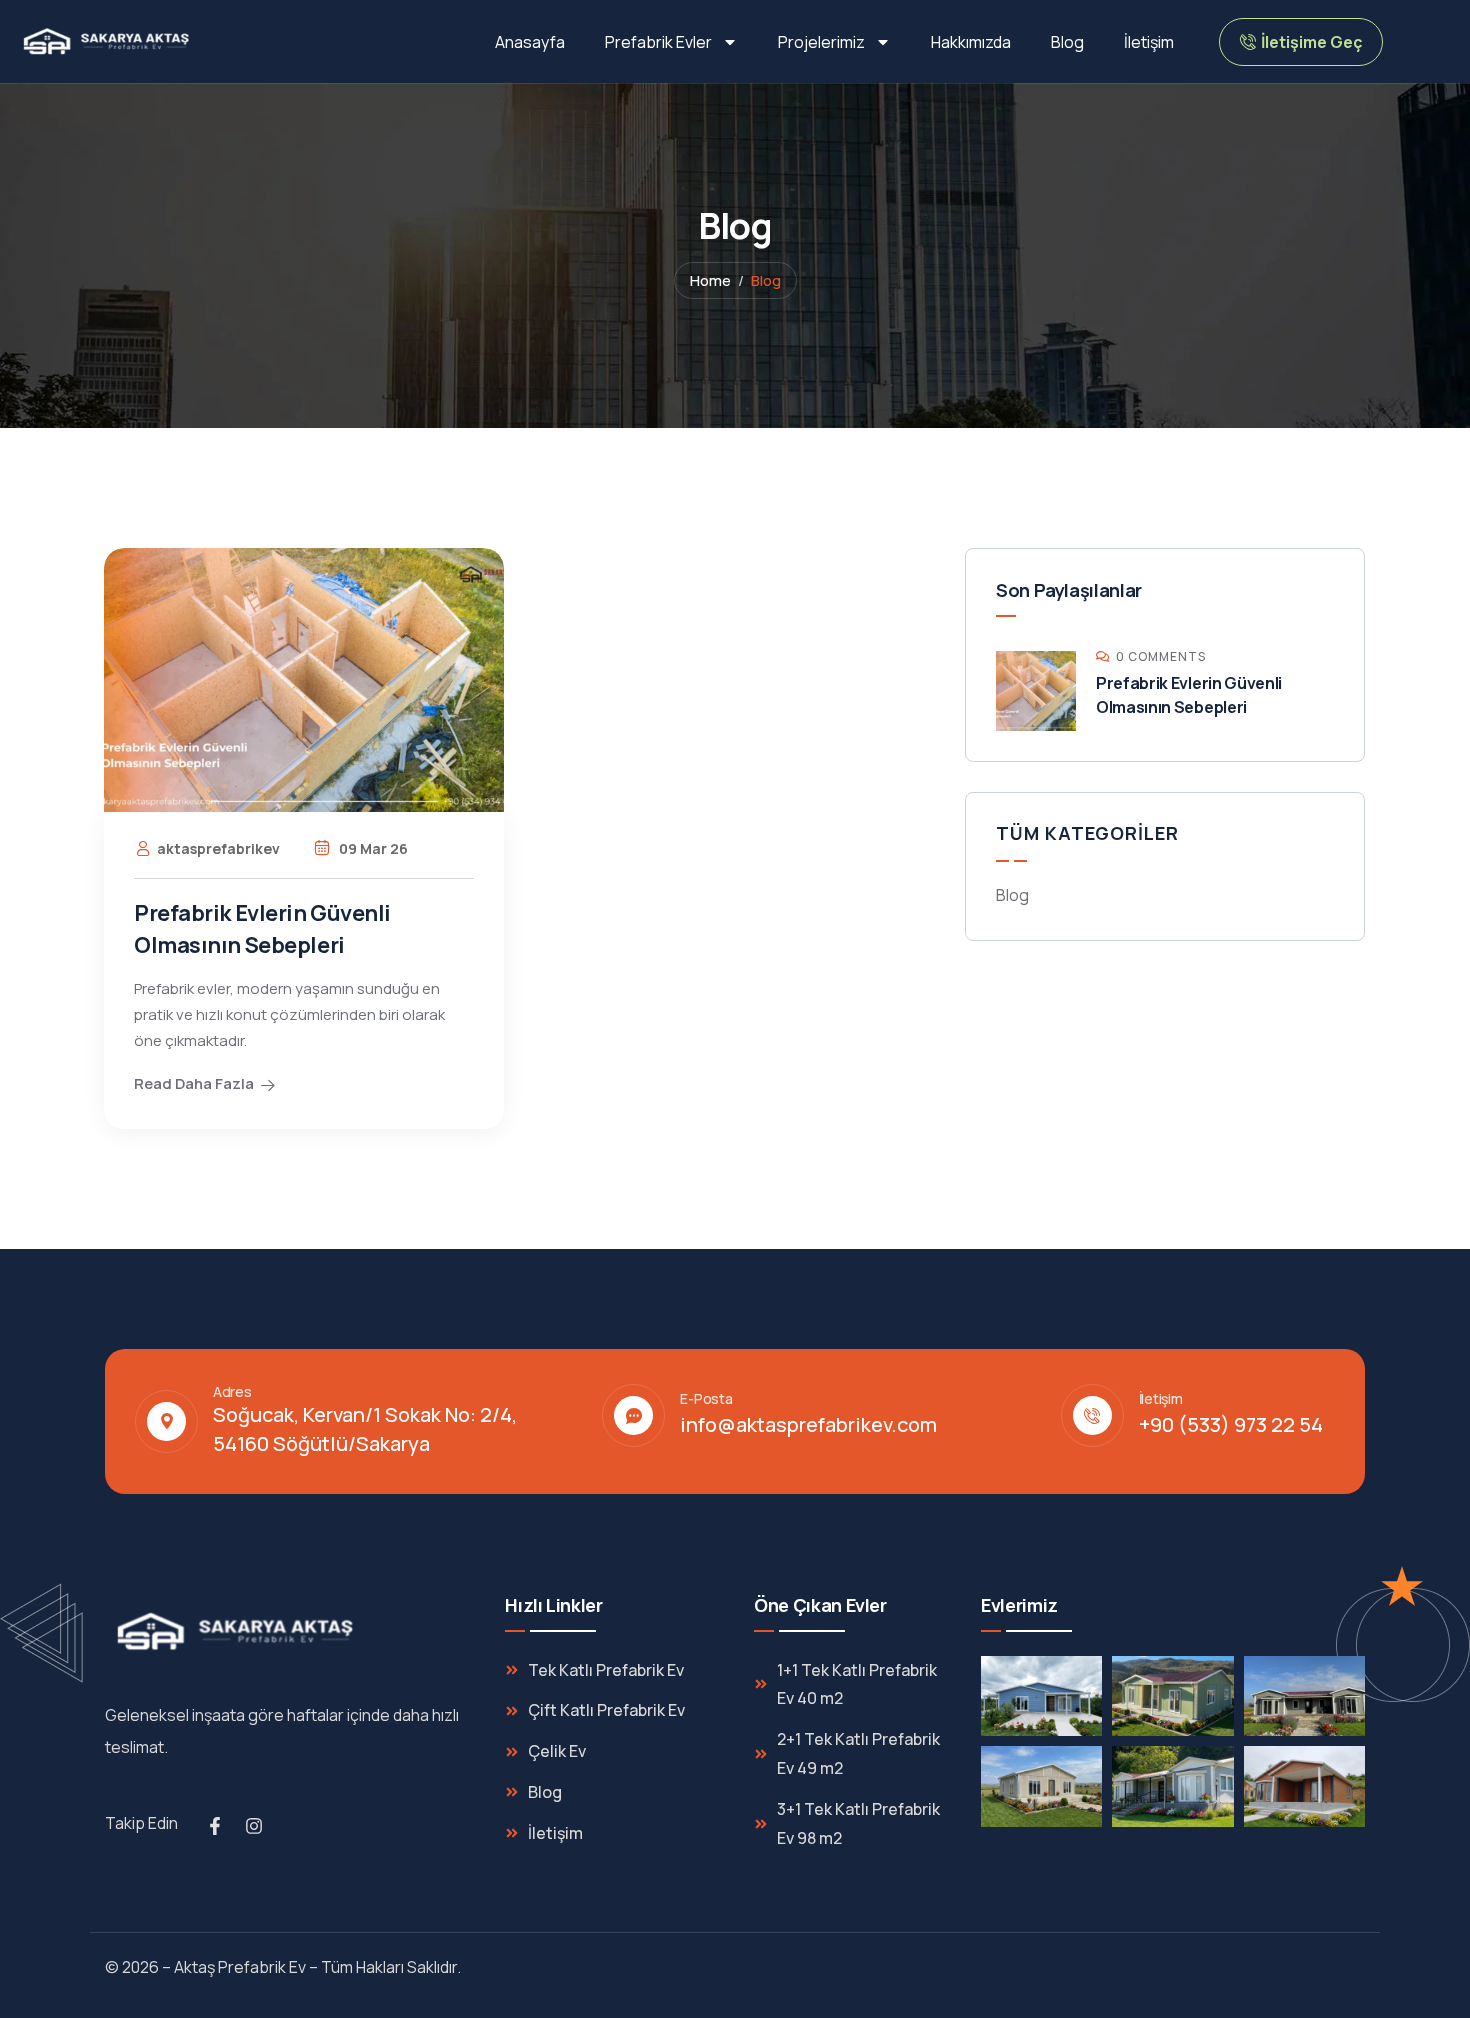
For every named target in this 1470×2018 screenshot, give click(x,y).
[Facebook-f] (215, 1826)
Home (710, 280)
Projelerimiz (821, 42)
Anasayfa (530, 42)
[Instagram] (254, 1826)
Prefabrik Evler (658, 42)
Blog (1067, 42)
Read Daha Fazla (194, 1083)
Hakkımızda (971, 42)
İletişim (1149, 42)
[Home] (108, 41)
